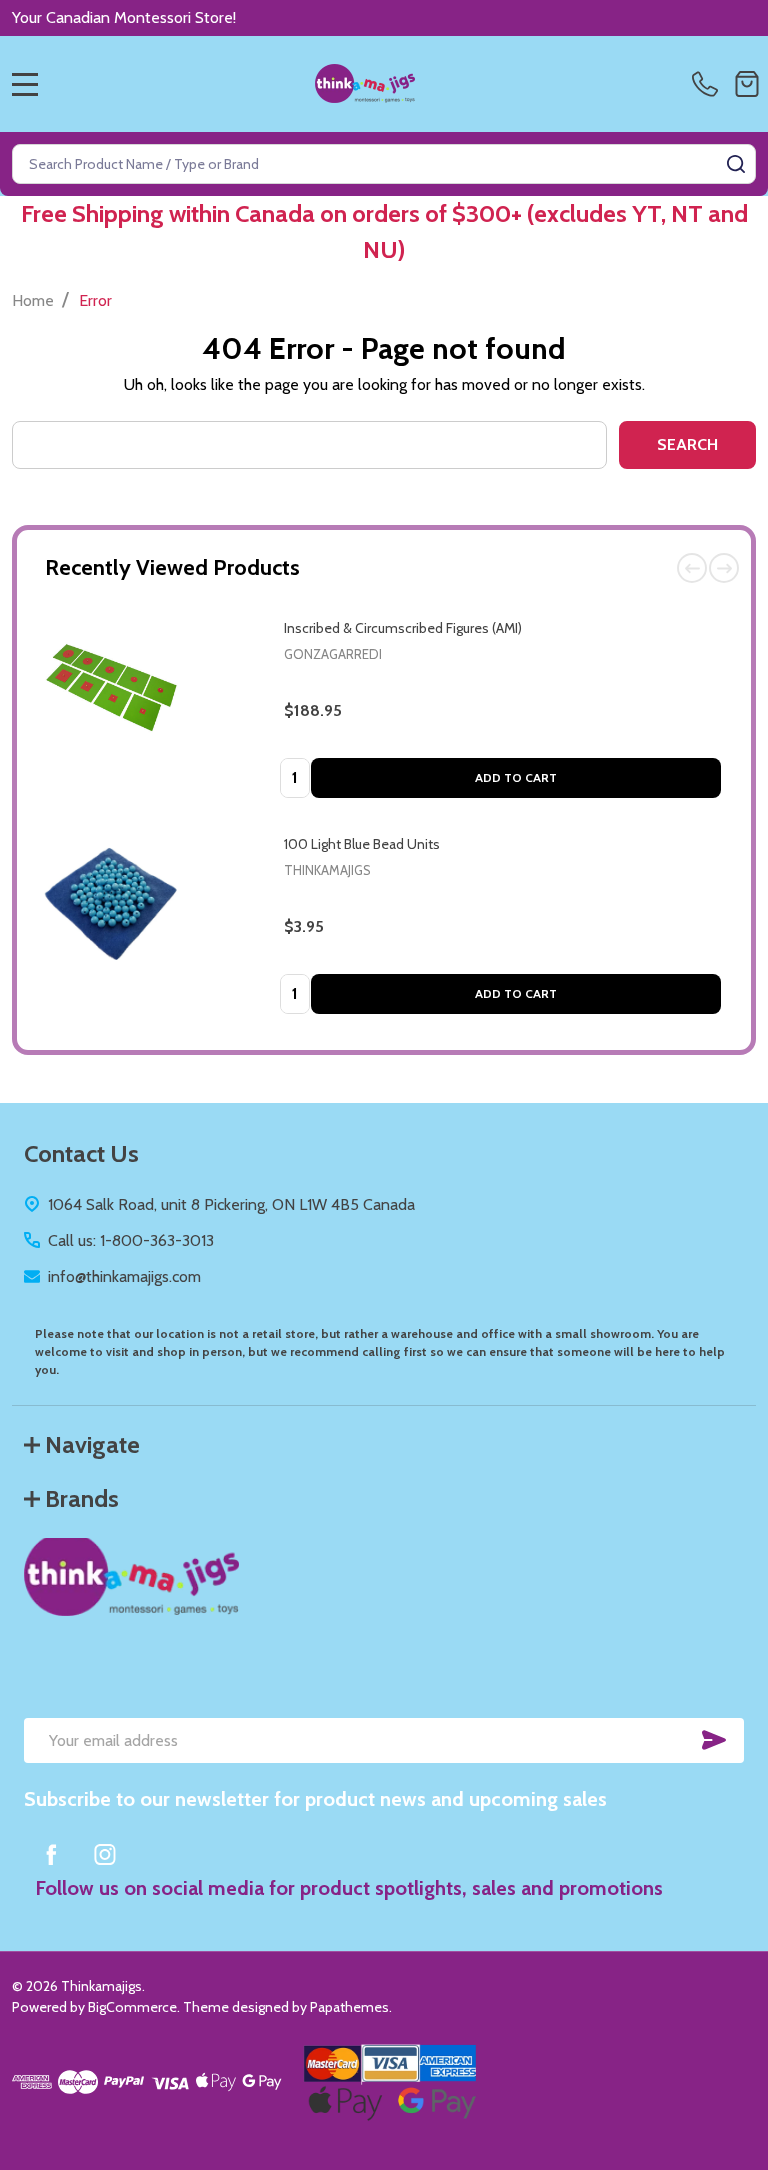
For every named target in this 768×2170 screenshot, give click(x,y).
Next (724, 568)
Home (33, 300)
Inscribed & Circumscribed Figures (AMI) (403, 628)
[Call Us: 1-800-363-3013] (709, 84)
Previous (692, 568)
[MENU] (25, 84)
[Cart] (747, 84)
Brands (82, 1498)
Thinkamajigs (327, 870)
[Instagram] (105, 1854)
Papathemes (349, 2007)
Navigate (92, 1444)
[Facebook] (51, 1854)
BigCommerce (132, 2007)
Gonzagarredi (333, 654)
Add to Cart (516, 777)
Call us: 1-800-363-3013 (131, 1240)
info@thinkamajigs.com (124, 1276)
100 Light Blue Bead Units (362, 844)
